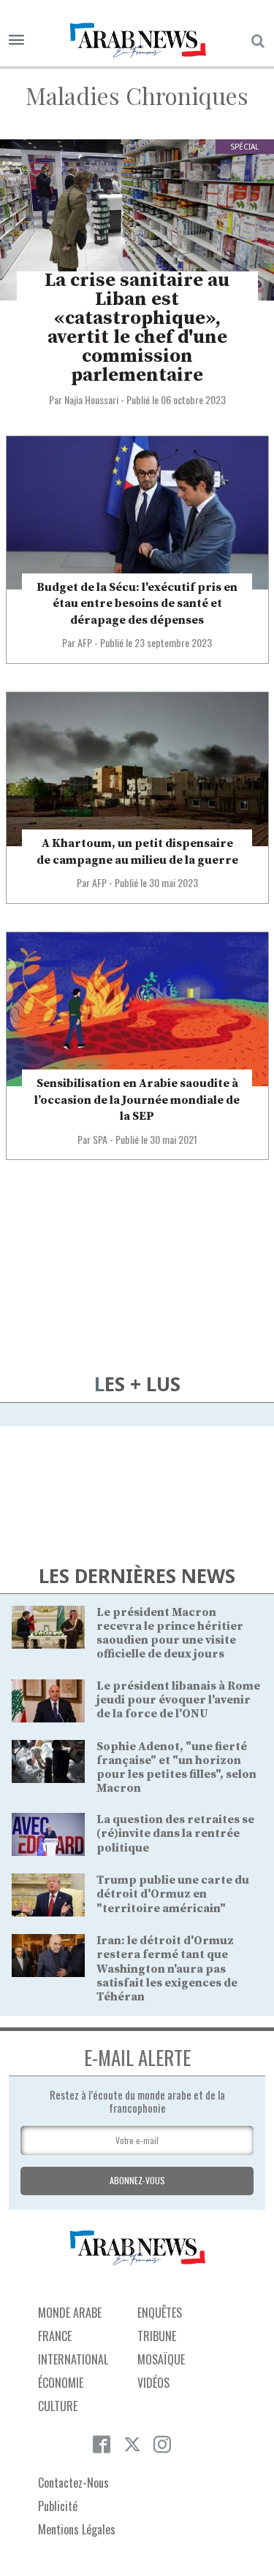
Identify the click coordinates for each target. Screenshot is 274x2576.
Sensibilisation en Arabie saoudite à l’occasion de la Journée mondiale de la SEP (137, 1100)
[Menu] (16, 40)
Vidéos (153, 2383)
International (73, 2359)
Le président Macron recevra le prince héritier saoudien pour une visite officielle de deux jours (170, 1633)
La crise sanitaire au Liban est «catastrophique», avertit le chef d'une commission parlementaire (137, 328)
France (55, 2336)
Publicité (58, 2506)
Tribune (157, 2336)
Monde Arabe (70, 2313)
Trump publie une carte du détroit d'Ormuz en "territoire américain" (173, 1894)
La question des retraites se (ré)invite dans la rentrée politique (175, 1833)
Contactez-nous (73, 2483)
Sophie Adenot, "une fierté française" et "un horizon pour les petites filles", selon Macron (176, 1768)
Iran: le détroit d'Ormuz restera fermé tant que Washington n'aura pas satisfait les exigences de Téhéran (167, 1969)
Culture (58, 2406)
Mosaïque (161, 2359)
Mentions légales (77, 2529)
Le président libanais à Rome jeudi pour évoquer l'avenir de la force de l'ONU (178, 1700)
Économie (61, 2383)
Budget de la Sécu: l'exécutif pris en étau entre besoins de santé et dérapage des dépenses (137, 604)
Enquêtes (160, 2313)
